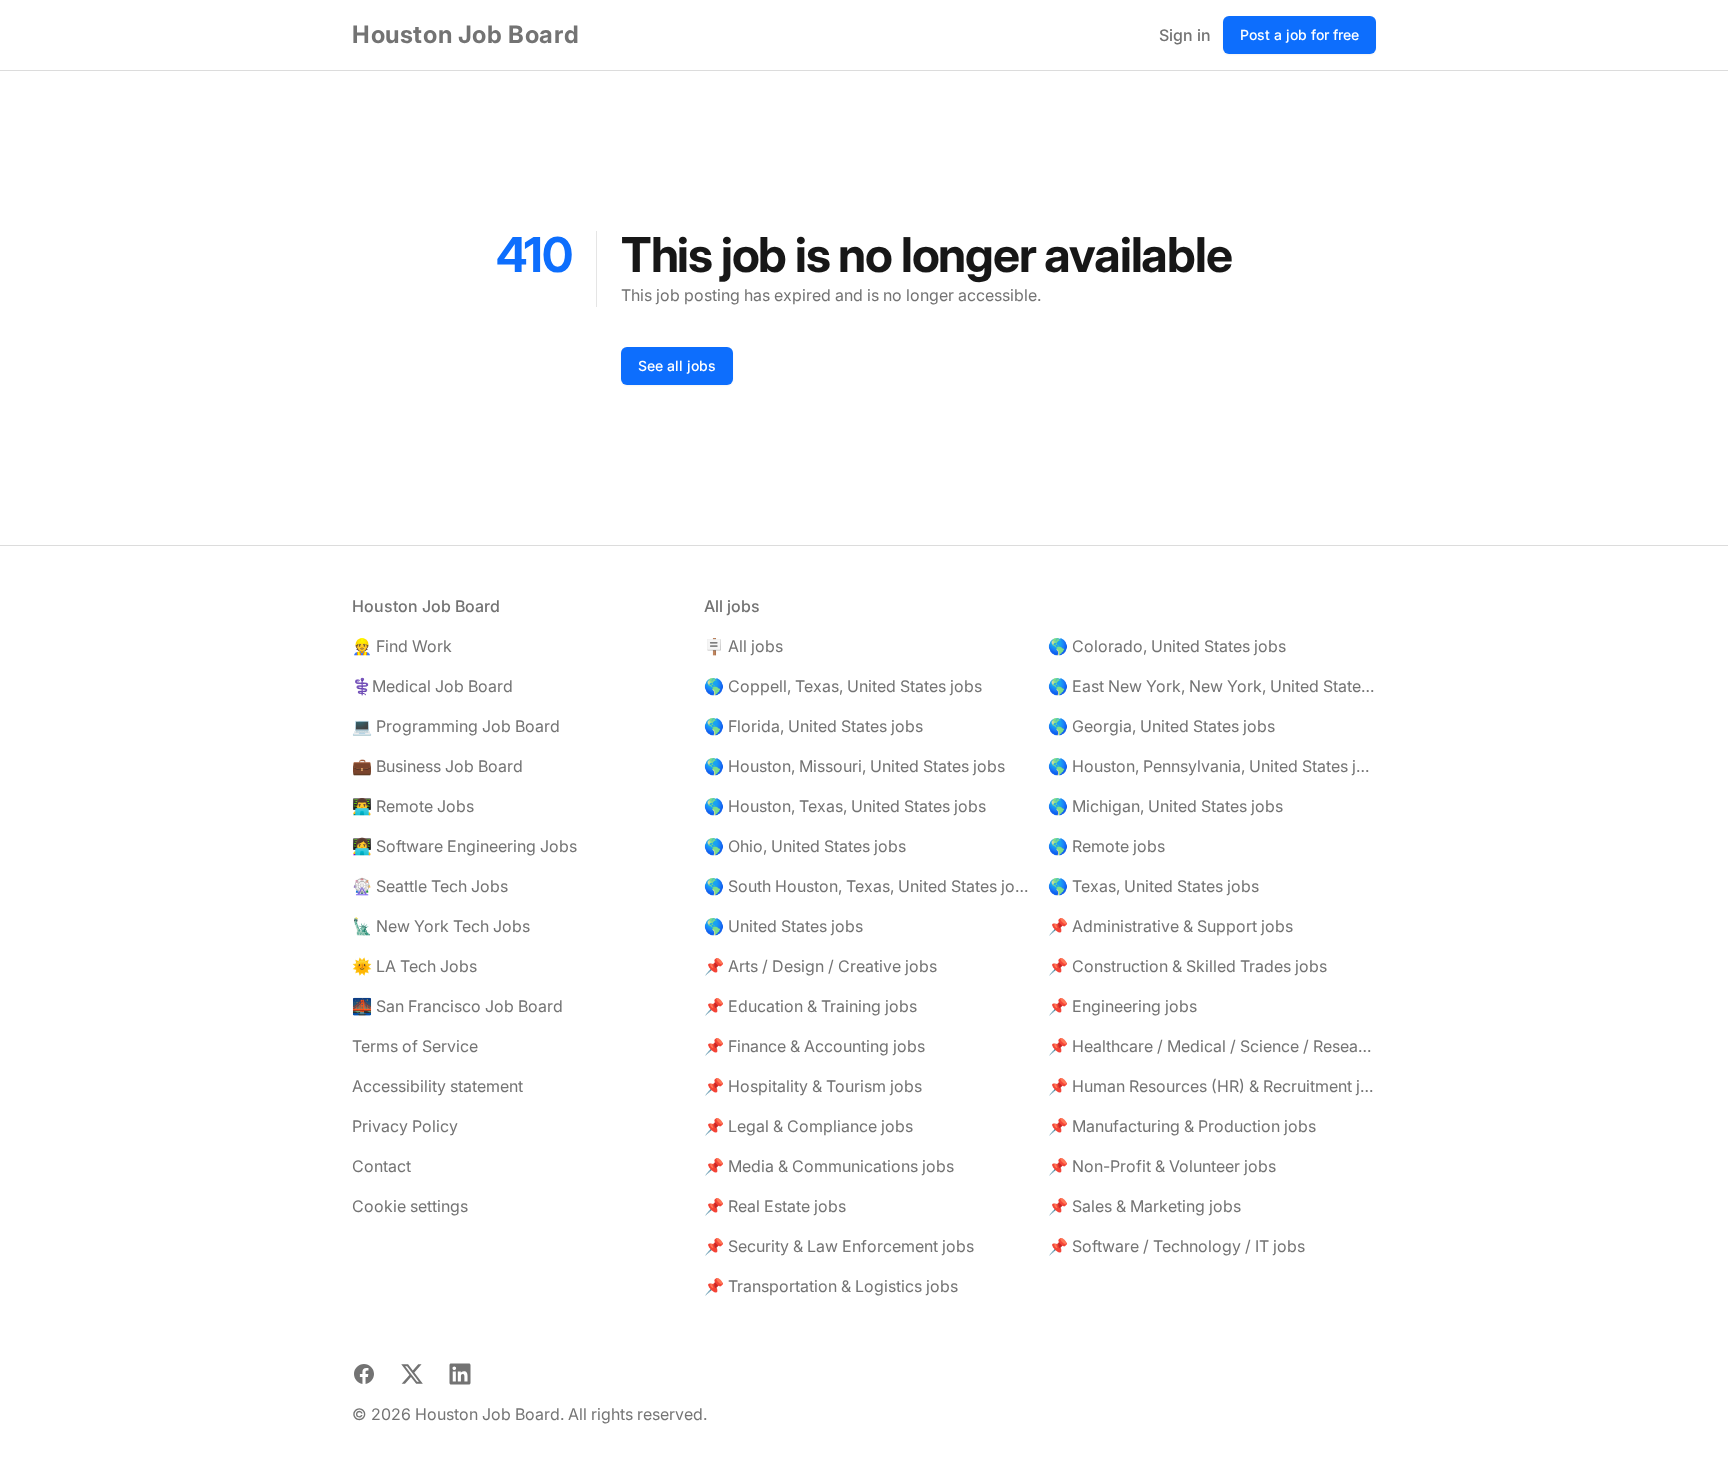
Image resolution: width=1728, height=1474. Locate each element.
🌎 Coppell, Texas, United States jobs (843, 686)
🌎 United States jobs (783, 926)
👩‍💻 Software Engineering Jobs (464, 846)
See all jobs (677, 365)
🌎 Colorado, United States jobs (1167, 646)
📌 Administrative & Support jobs (1170, 926)
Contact (381, 1166)
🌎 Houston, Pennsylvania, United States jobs (1212, 766)
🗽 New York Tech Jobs (441, 926)
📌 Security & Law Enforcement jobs (839, 1246)
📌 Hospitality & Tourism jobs (813, 1086)
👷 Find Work (402, 646)
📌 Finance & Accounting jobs (814, 1046)
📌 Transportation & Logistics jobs (831, 1286)
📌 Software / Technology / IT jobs (1176, 1246)
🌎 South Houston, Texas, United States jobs (868, 886)
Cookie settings (410, 1206)
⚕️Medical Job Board (432, 686)
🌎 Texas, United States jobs (1153, 886)
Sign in (1185, 35)
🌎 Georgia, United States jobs (1161, 726)
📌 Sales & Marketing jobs (1144, 1206)
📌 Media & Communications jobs (829, 1166)
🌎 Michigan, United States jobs (1165, 806)
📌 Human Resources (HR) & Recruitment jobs (1212, 1086)
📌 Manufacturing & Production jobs (1182, 1126)
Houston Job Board (465, 34)
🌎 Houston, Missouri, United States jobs (854, 766)
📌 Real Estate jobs (775, 1206)
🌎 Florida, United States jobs (813, 726)
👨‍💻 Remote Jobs (413, 806)
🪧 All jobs (743, 646)
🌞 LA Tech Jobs (414, 966)
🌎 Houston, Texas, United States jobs (845, 806)
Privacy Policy (405, 1126)
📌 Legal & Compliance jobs (808, 1126)
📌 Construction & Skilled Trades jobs (1187, 966)
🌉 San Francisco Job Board (457, 1006)
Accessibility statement (437, 1086)
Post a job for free (1299, 34)
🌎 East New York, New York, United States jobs (1212, 686)
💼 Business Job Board (437, 766)
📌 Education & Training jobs (810, 1006)
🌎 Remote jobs (1106, 846)
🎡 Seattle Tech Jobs (430, 886)
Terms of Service (415, 1046)
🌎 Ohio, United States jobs (805, 846)
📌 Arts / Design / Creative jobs (820, 966)
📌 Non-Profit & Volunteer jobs (1162, 1166)
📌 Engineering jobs (1122, 1006)
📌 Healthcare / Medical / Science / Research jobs (1212, 1046)
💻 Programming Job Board (456, 726)
